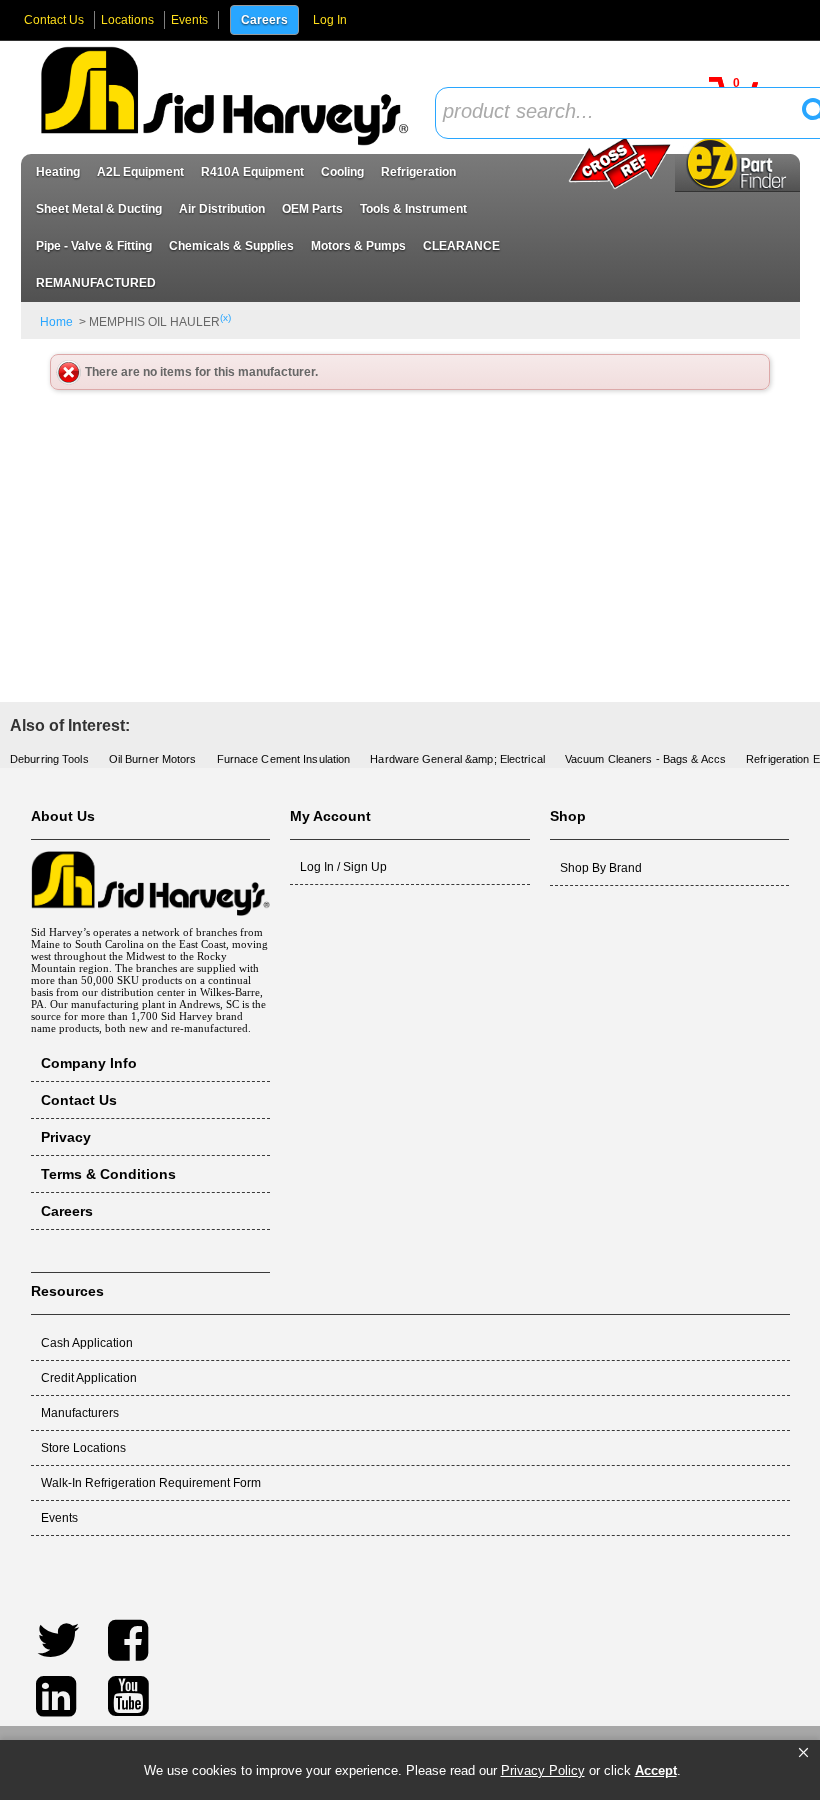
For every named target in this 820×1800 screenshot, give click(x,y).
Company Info (89, 1063)
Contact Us (54, 20)
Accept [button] (656, 1770)
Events (189, 20)
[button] (803, 1753)
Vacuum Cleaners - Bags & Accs (645, 759)
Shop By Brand (601, 868)
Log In (330, 20)
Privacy (66, 1137)
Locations (127, 20)
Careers (264, 20)
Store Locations (83, 1448)
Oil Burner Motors (153, 759)
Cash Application (87, 1343)
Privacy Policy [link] (543, 1770)
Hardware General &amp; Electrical (457, 759)
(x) (225, 317)
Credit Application (89, 1378)
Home (56, 322)
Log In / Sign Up (343, 867)
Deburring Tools (49, 759)
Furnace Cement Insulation (284, 759)
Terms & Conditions (108, 1174)
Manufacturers (80, 1413)
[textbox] (625, 112)
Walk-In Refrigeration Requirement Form (151, 1483)
